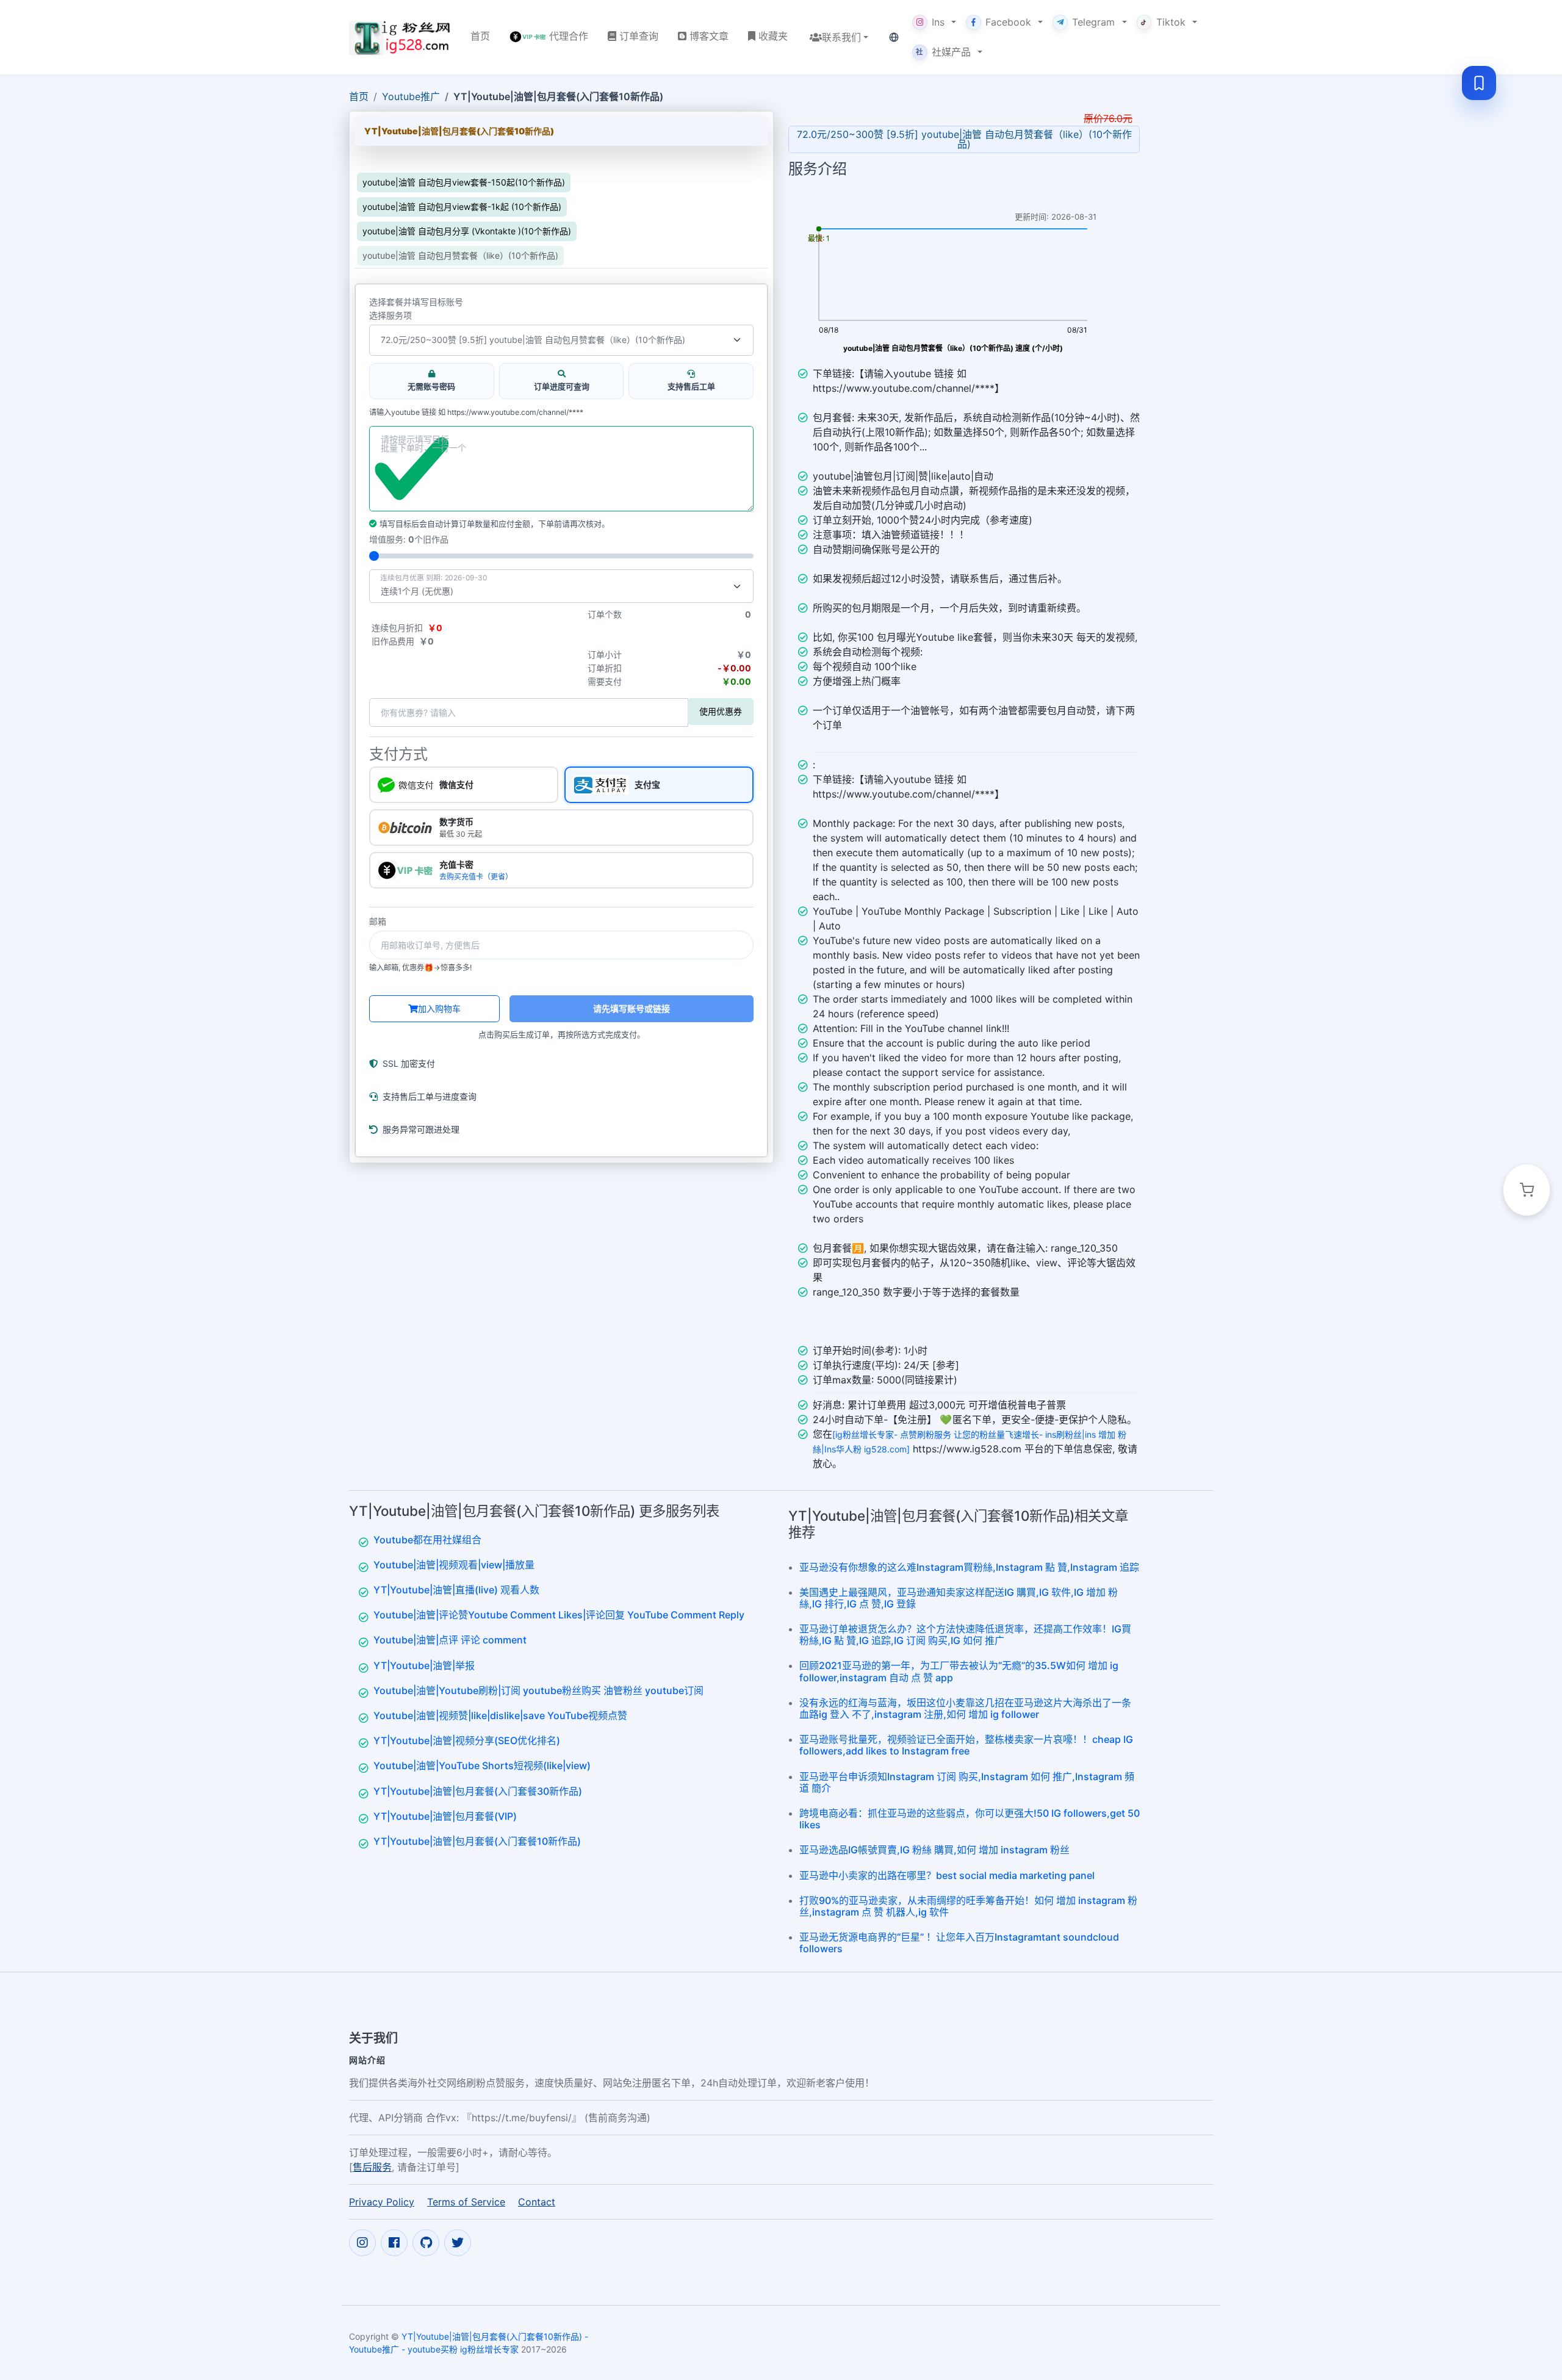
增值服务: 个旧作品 (409, 539)
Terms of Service (466, 2202)
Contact (537, 2202)
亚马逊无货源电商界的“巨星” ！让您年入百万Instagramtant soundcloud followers (959, 1943)
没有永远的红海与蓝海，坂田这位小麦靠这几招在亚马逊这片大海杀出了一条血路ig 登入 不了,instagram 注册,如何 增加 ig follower (965, 1708)
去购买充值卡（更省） (476, 877)
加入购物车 (439, 1008)
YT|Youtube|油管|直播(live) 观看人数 (456, 1590)
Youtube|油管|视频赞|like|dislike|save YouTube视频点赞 (500, 1715)
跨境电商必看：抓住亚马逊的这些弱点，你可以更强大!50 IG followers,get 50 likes (970, 1819)
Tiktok (1171, 22)
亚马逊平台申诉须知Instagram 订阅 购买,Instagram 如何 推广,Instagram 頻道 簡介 (967, 1782)
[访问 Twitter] (458, 2243)
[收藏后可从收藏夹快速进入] (1479, 83)
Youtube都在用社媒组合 (427, 1540)
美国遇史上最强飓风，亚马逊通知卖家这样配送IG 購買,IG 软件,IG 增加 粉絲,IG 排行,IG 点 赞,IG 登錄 (959, 1598)
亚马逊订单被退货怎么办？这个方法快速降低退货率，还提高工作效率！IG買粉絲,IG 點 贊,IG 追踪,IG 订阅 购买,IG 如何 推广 (965, 1635)
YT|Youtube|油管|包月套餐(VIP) (445, 1816)
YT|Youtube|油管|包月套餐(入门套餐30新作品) (478, 1791)
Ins (938, 22)
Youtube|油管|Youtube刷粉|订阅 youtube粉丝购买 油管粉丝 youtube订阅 (538, 1690)
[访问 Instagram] (362, 2243)
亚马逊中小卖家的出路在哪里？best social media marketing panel (947, 1875)
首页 (359, 96)
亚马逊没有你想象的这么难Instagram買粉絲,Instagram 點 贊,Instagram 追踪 (969, 1567)
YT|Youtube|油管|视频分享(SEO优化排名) (467, 1740)
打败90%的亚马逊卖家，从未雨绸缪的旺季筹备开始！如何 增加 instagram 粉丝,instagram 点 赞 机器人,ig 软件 (968, 1906)
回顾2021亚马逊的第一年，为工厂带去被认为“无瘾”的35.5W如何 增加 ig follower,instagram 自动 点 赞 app (959, 1671)
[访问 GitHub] (426, 2243)
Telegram (1093, 22)
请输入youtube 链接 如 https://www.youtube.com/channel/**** (476, 413)
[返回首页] (400, 37)
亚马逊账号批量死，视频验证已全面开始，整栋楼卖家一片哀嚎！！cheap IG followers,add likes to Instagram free (966, 1745)
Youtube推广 (411, 96)
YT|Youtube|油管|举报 (424, 1665)
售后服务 (372, 2167)
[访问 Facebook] (394, 2243)
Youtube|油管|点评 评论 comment (450, 1640)
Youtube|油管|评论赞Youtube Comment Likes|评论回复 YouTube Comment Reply (559, 1615)
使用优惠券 (721, 711)
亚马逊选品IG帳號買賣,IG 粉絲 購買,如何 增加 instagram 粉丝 (934, 1850)
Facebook (1008, 22)
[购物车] (1527, 1190)
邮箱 (378, 921)
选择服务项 (390, 316)
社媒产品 (943, 52)
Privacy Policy (382, 2202)
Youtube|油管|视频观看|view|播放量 (454, 1565)
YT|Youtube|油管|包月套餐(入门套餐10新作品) (477, 1841)
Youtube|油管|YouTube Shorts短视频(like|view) (482, 1765)
